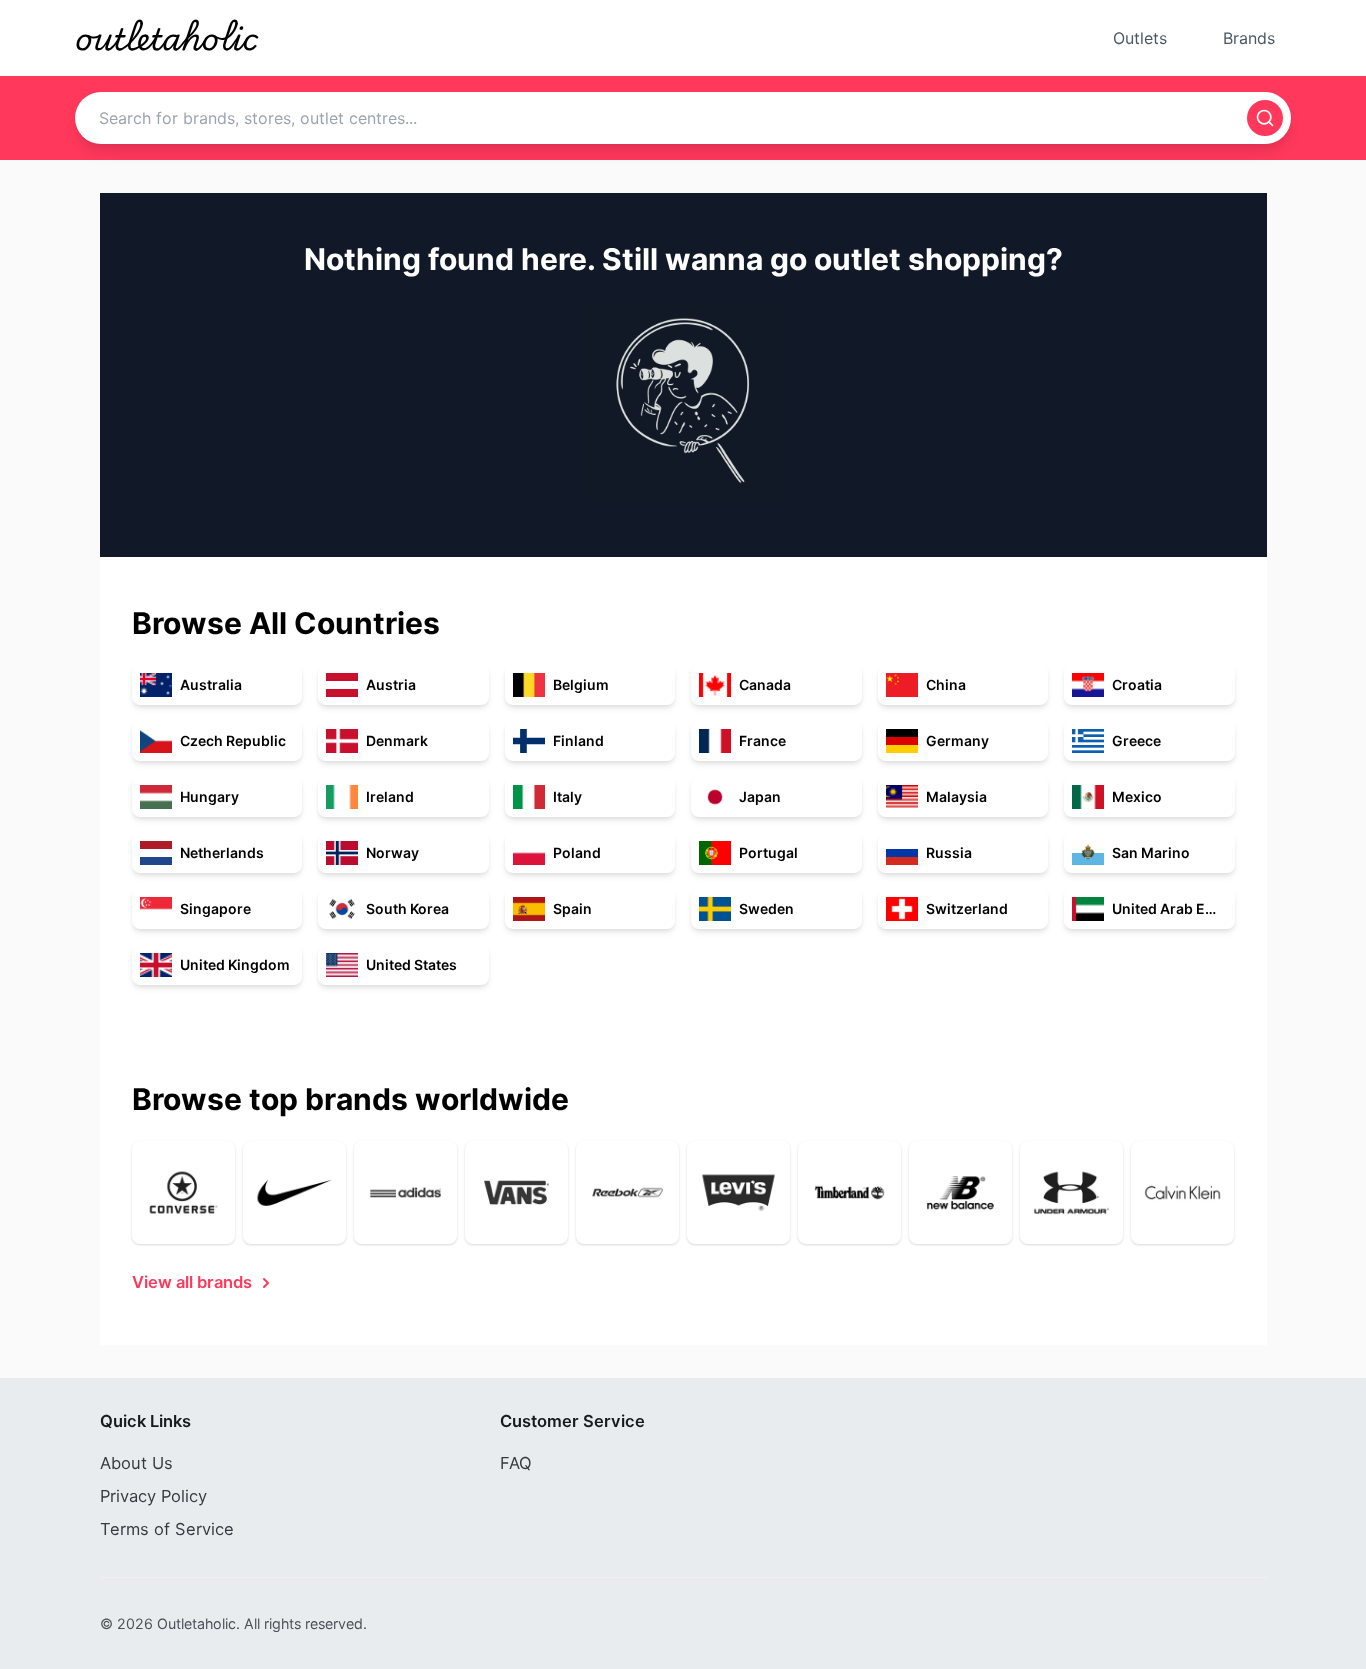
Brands (1249, 38)
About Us (136, 1463)
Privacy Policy (153, 1496)
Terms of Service (167, 1529)
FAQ (516, 1463)
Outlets (1140, 38)
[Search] (1265, 118)
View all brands (192, 1282)
